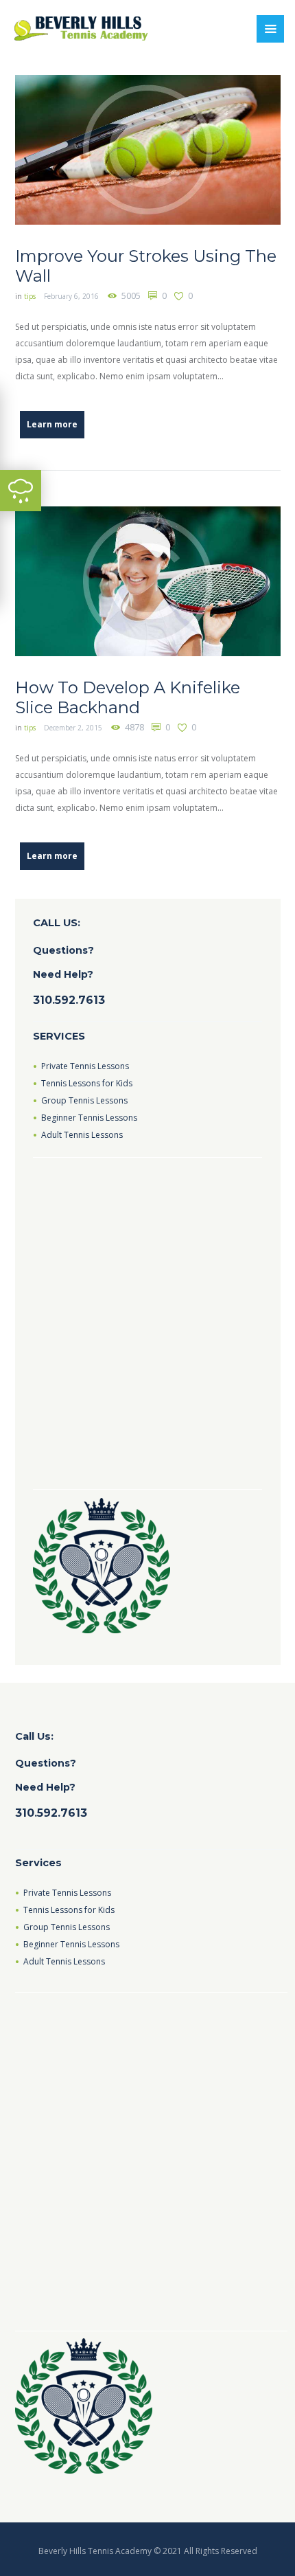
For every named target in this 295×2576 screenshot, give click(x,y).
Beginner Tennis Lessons (89, 1118)
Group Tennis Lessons (84, 1100)
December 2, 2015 (73, 728)
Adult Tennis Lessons (82, 1135)
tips (30, 296)
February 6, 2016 (71, 296)
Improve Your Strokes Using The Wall (146, 266)
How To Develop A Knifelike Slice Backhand (128, 697)
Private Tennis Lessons (85, 1066)
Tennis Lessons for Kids (87, 1083)
